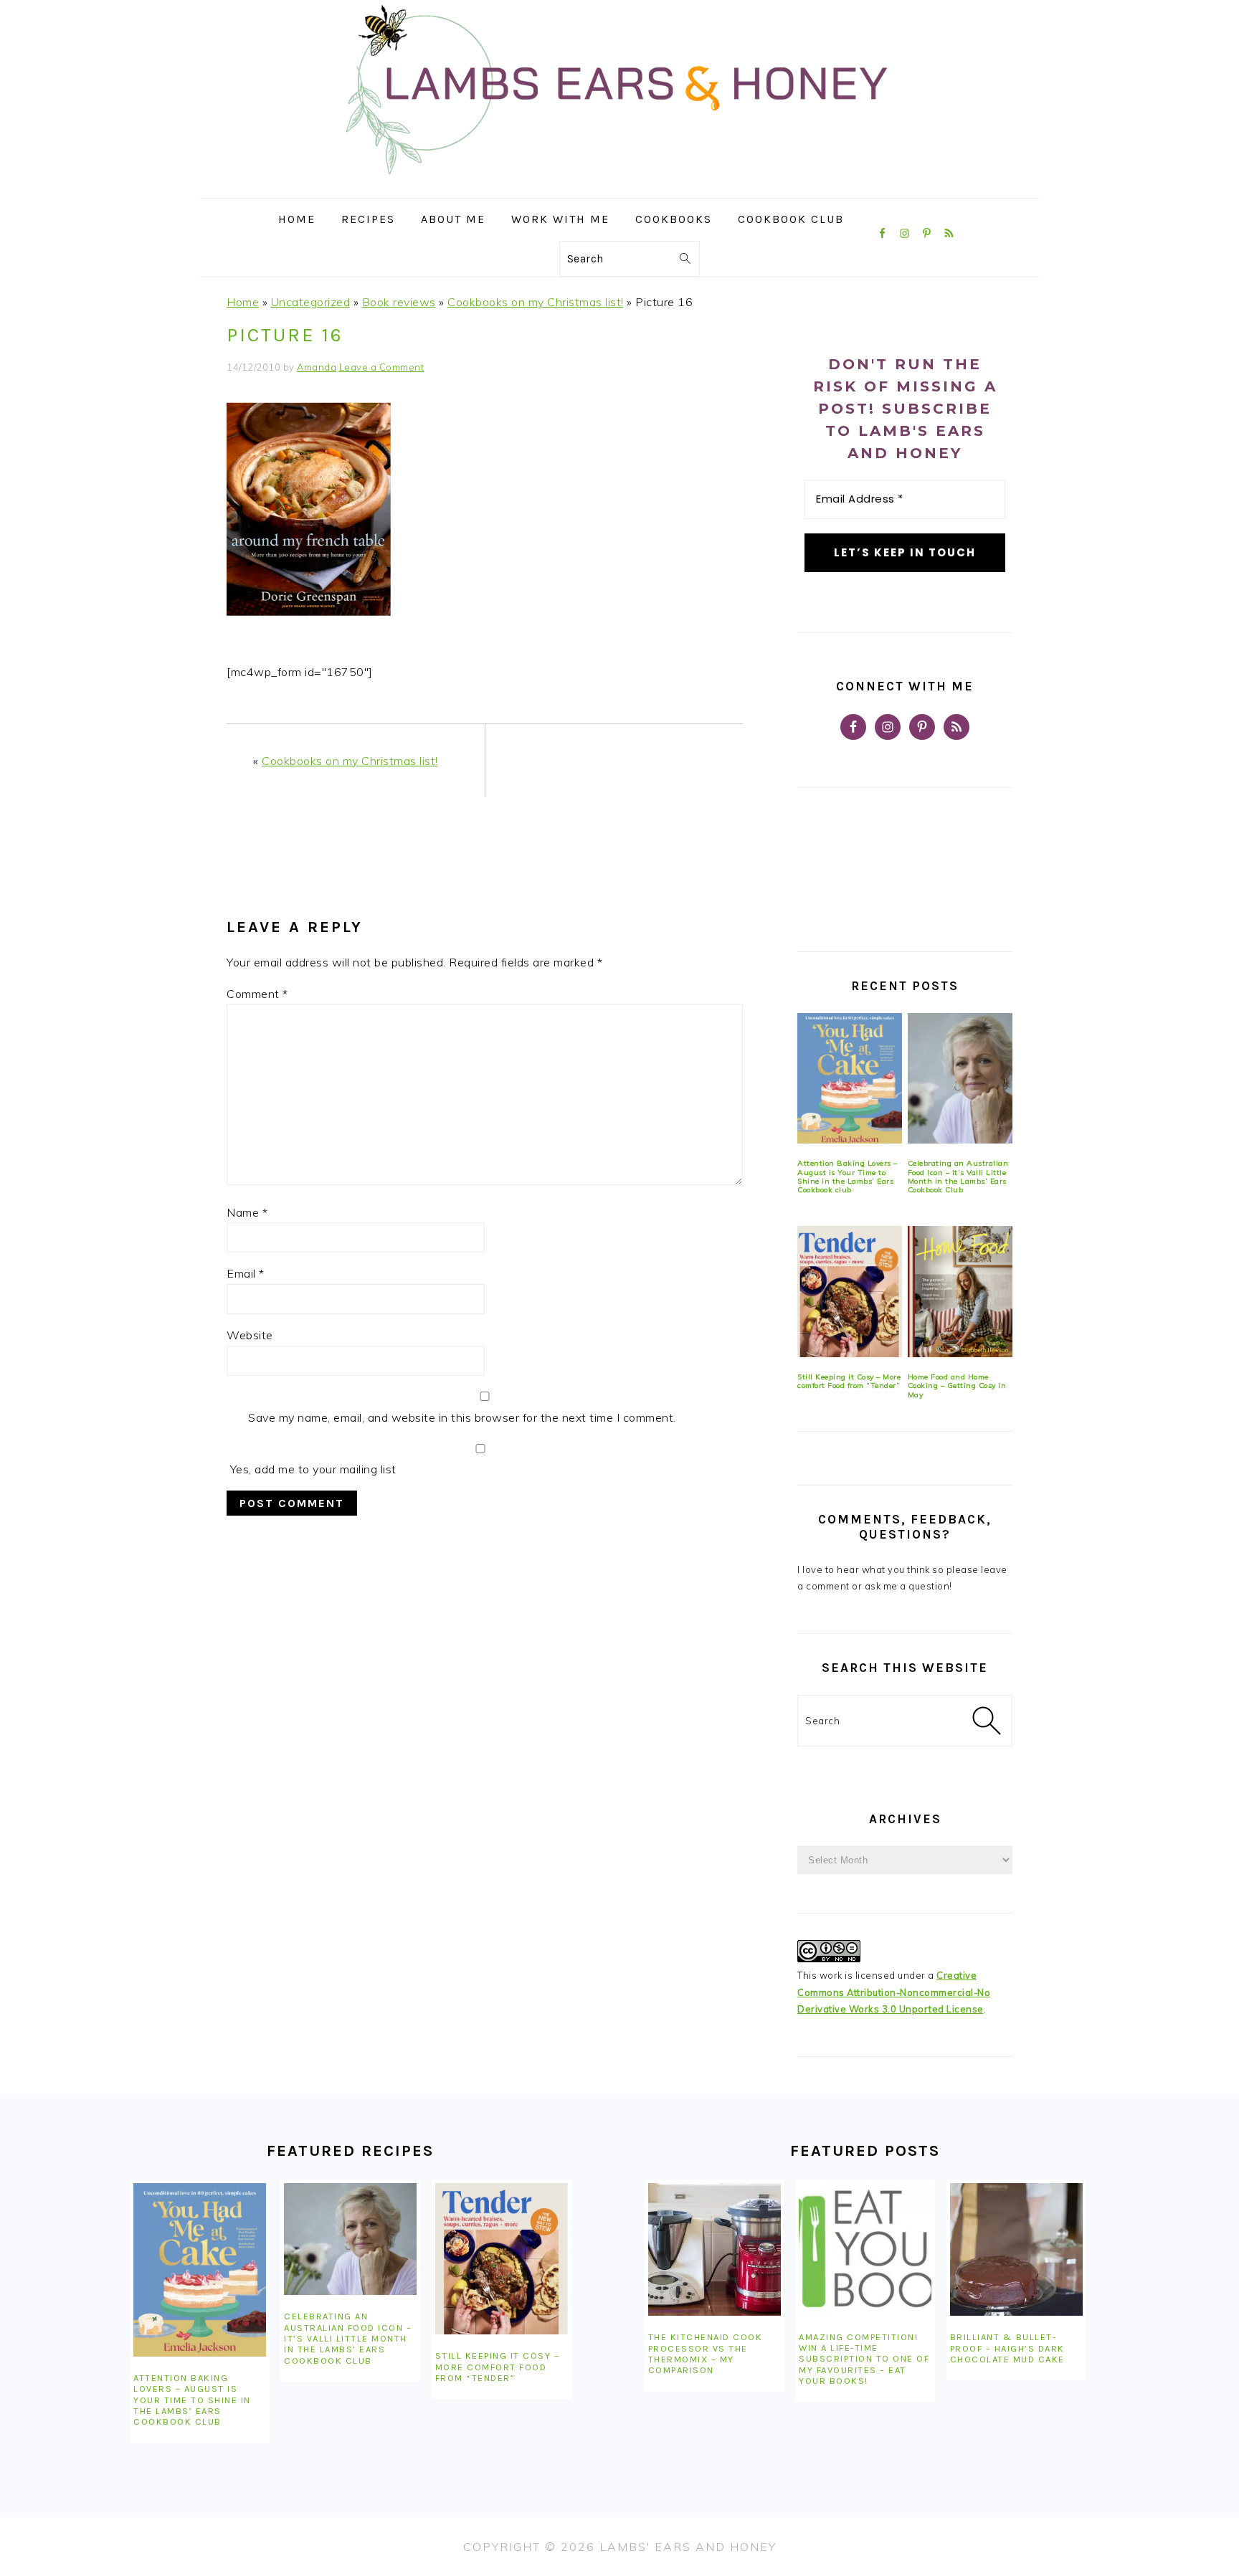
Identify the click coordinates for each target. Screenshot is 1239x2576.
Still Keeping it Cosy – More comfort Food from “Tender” (849, 1381)
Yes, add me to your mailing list (312, 1469)
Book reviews (399, 302)
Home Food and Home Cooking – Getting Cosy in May (957, 1386)
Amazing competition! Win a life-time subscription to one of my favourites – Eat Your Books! (864, 2359)
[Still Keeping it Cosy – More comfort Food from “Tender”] (850, 1292)
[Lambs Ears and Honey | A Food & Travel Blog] (619, 187)
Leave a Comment (382, 367)
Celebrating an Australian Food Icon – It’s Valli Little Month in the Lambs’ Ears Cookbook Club (958, 1177)
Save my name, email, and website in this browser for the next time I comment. (462, 1417)
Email (246, 1273)
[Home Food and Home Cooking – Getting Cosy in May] (960, 1292)
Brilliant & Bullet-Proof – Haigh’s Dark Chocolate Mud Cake (1007, 2348)
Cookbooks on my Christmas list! (536, 302)
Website (250, 1335)
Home (243, 302)
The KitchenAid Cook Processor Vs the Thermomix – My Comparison (706, 2353)
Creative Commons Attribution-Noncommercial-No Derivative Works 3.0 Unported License (894, 1992)
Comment (257, 994)
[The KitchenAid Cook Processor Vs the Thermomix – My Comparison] (715, 2249)
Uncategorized (311, 302)
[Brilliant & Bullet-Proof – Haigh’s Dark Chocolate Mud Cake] (1016, 2249)
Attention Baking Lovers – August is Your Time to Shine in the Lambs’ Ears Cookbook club (848, 1177)
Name (247, 1212)
